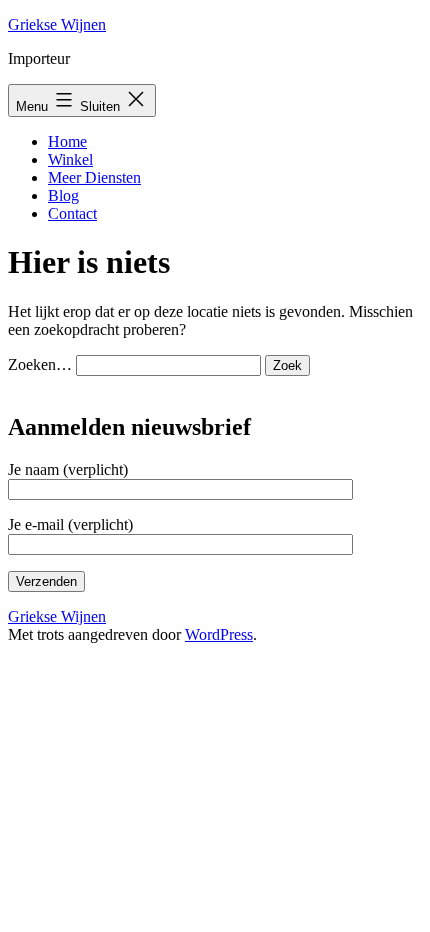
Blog (63, 195)
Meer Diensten (94, 177)
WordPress (219, 634)
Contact (72, 213)
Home (67, 141)
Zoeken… (40, 364)
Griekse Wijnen (57, 24)
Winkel (70, 159)
